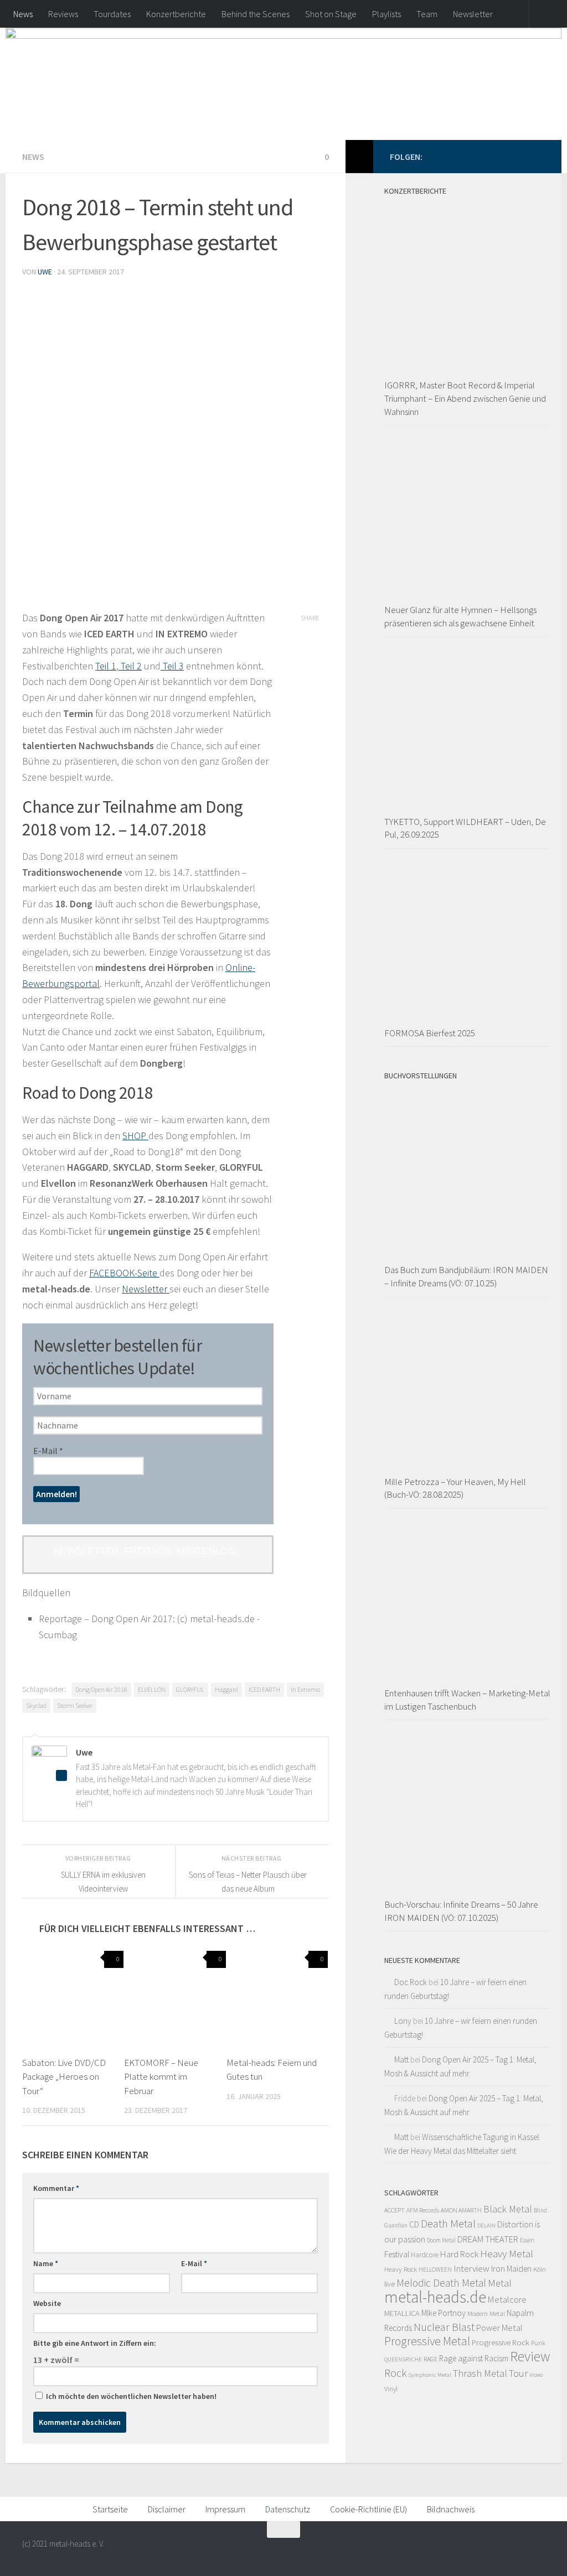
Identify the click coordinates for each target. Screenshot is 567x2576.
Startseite (110, 2509)
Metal (500, 2283)
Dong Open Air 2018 (101, 1689)
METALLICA (402, 2313)
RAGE (431, 2359)
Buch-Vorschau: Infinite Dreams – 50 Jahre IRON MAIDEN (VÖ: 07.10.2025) (461, 1911)
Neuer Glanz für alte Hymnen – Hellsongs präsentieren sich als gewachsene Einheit (460, 616)
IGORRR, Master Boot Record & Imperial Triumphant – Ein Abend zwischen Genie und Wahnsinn (465, 398)
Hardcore (425, 2255)
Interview (471, 2268)
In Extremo (305, 1689)
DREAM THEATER (488, 2239)
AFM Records (423, 2210)
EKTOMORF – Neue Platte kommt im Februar (161, 2077)
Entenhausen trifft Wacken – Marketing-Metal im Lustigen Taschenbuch (467, 1700)
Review (530, 2356)
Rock (395, 2373)
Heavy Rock (401, 2269)
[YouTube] (520, 156)
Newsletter (473, 14)
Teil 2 (130, 666)
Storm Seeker (75, 1705)
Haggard (226, 1689)
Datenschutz (288, 2509)
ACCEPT (395, 2210)
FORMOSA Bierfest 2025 (430, 1033)
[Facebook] (485, 156)
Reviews (63, 14)
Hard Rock (459, 2254)
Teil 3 (172, 666)
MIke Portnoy (444, 2313)
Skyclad (36, 1705)
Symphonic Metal (430, 2375)
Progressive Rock (501, 2342)
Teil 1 (106, 666)
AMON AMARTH (461, 2210)
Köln (540, 2269)
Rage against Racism (474, 2358)
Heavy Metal (507, 2253)
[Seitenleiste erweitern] (359, 157)
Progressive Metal (427, 2341)
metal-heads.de (435, 2297)
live (390, 2284)
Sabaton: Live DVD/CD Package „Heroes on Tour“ (64, 2077)
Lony (403, 2021)
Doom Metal (441, 2240)
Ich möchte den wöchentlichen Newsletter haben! (130, 2396)
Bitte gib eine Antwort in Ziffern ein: (95, 2343)
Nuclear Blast (444, 2327)
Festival (397, 2254)
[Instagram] (538, 156)
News (23, 14)
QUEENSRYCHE (403, 2359)
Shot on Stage (331, 14)
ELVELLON (152, 1689)
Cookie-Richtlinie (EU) (368, 2509)
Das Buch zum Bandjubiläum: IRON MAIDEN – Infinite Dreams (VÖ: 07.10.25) (466, 1276)
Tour (518, 2373)
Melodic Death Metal (441, 2283)
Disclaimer (167, 2509)
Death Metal (448, 2224)
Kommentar (56, 2188)
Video (536, 2375)
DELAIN (486, 2226)
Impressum (225, 2509)
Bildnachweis (451, 2509)
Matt (401, 2060)
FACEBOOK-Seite (124, 1273)
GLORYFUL (190, 1689)
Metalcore (507, 2299)
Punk (538, 2343)
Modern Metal (486, 2313)
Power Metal (499, 2328)
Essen (527, 2240)
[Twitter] (503, 156)
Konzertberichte (176, 14)
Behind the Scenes (256, 14)
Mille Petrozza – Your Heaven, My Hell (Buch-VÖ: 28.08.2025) (455, 1488)
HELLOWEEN (435, 2269)
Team (427, 14)
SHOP (135, 1136)
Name (46, 2263)
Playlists (386, 14)
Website (47, 2303)
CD (414, 2224)
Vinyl (391, 2389)
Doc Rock (411, 1982)
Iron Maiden (511, 2269)
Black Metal (508, 2209)
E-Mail (48, 1451)
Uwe (45, 272)
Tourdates (112, 14)
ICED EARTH (264, 1689)
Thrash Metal (480, 2373)
